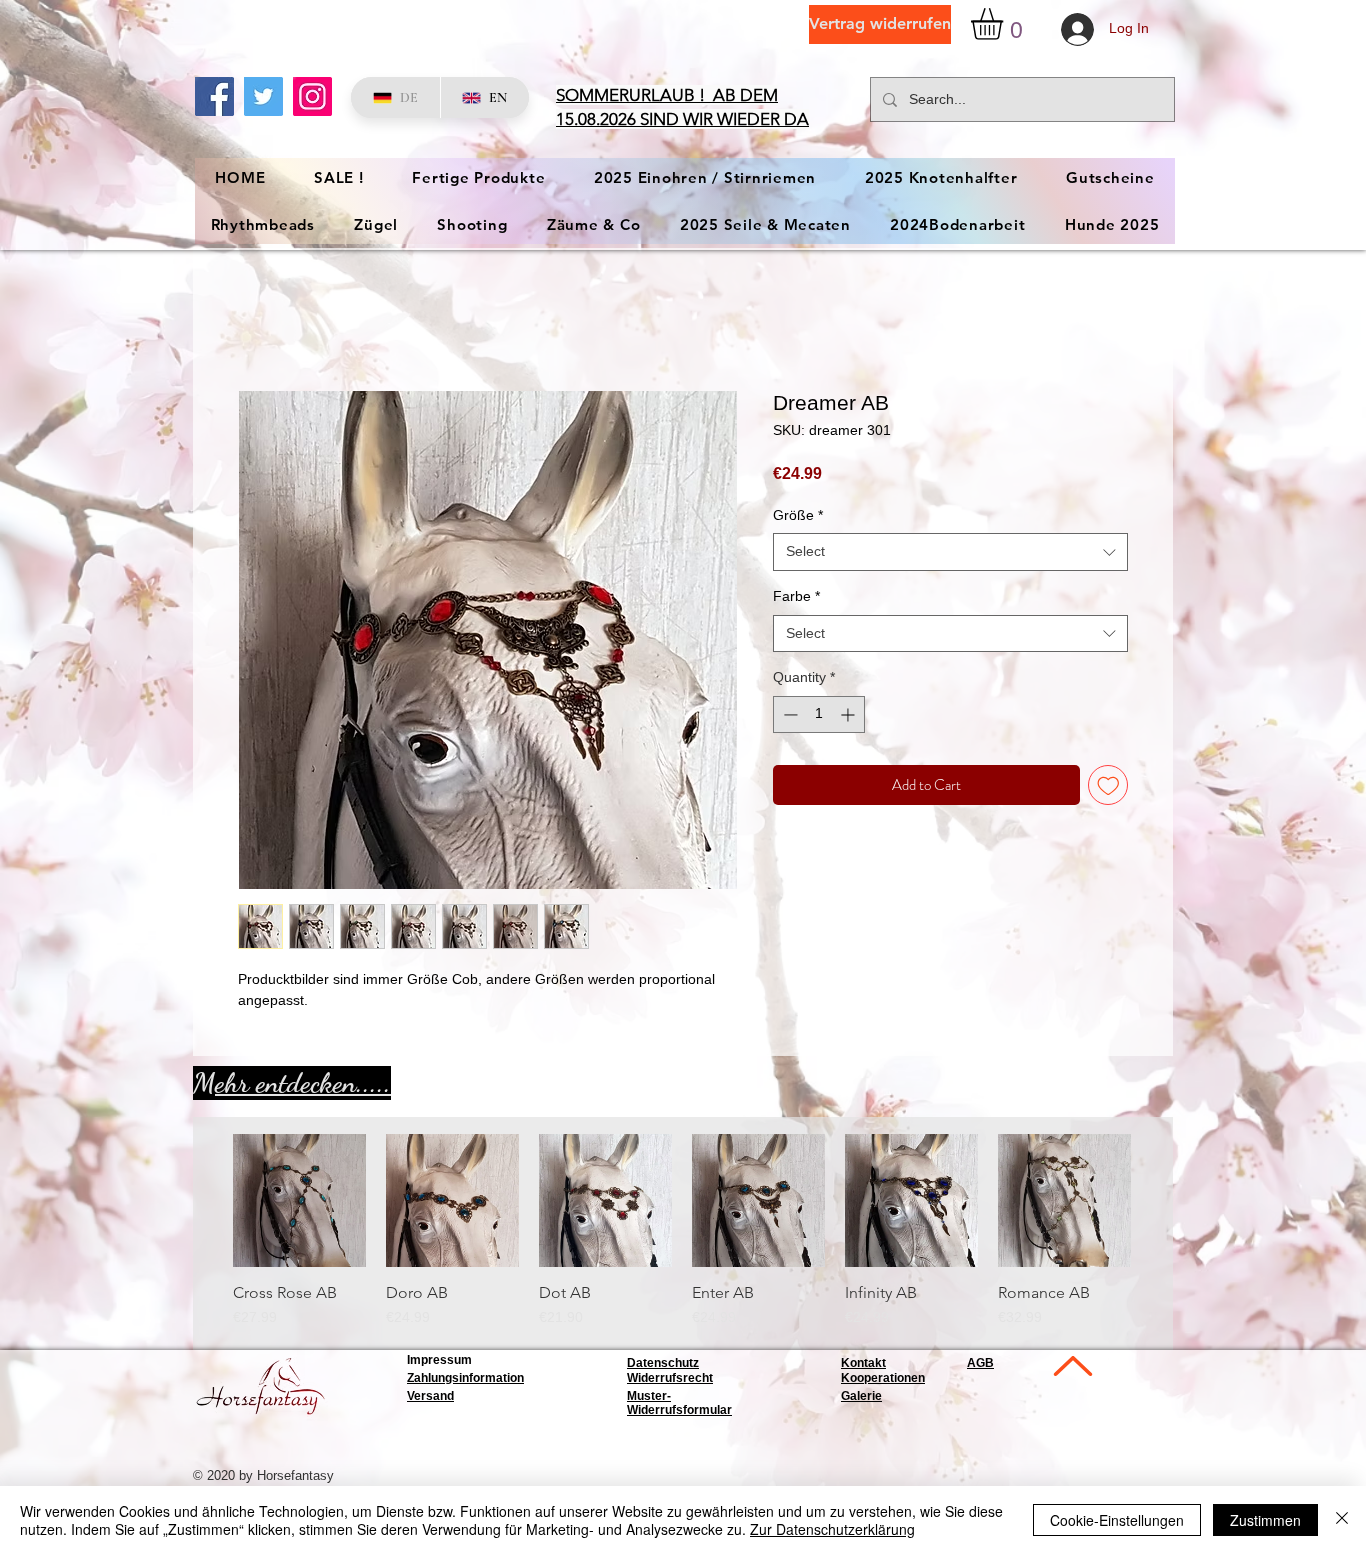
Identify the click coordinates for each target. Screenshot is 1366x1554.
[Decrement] (788, 716)
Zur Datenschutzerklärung (832, 1529)
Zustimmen (1265, 1520)
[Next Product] (1160, 1202)
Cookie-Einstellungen (1117, 1520)
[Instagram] (312, 96)
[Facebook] (214, 96)
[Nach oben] (1071, 1368)
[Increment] (849, 716)
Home (259, 319)
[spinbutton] (819, 716)
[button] (1005, 24)
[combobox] (950, 555)
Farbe (796, 598)
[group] (682, 1233)
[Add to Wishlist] (1108, 787)
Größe (798, 517)
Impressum (439, 1362)
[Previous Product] (204, 1202)
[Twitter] (263, 96)
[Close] (1342, 1520)
